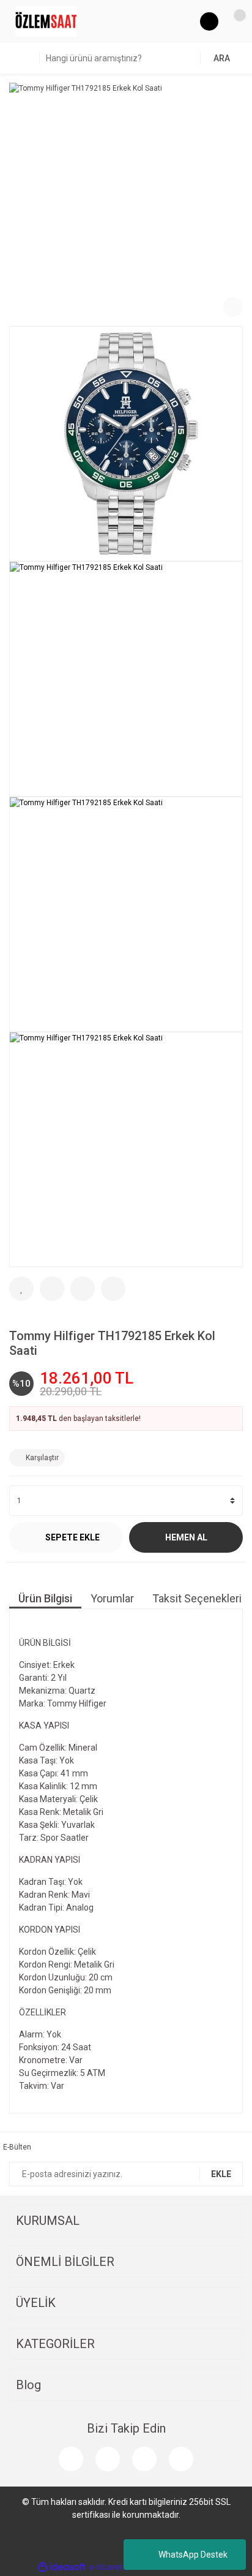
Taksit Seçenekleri (197, 1598)
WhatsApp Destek (193, 2555)
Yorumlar (112, 1598)
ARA (222, 58)
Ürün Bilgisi (45, 1598)
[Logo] (46, 21)
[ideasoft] (62, 2567)
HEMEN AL (186, 1537)
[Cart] (234, 21)
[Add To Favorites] (21, 1289)
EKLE (221, 2174)
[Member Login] (209, 21)
